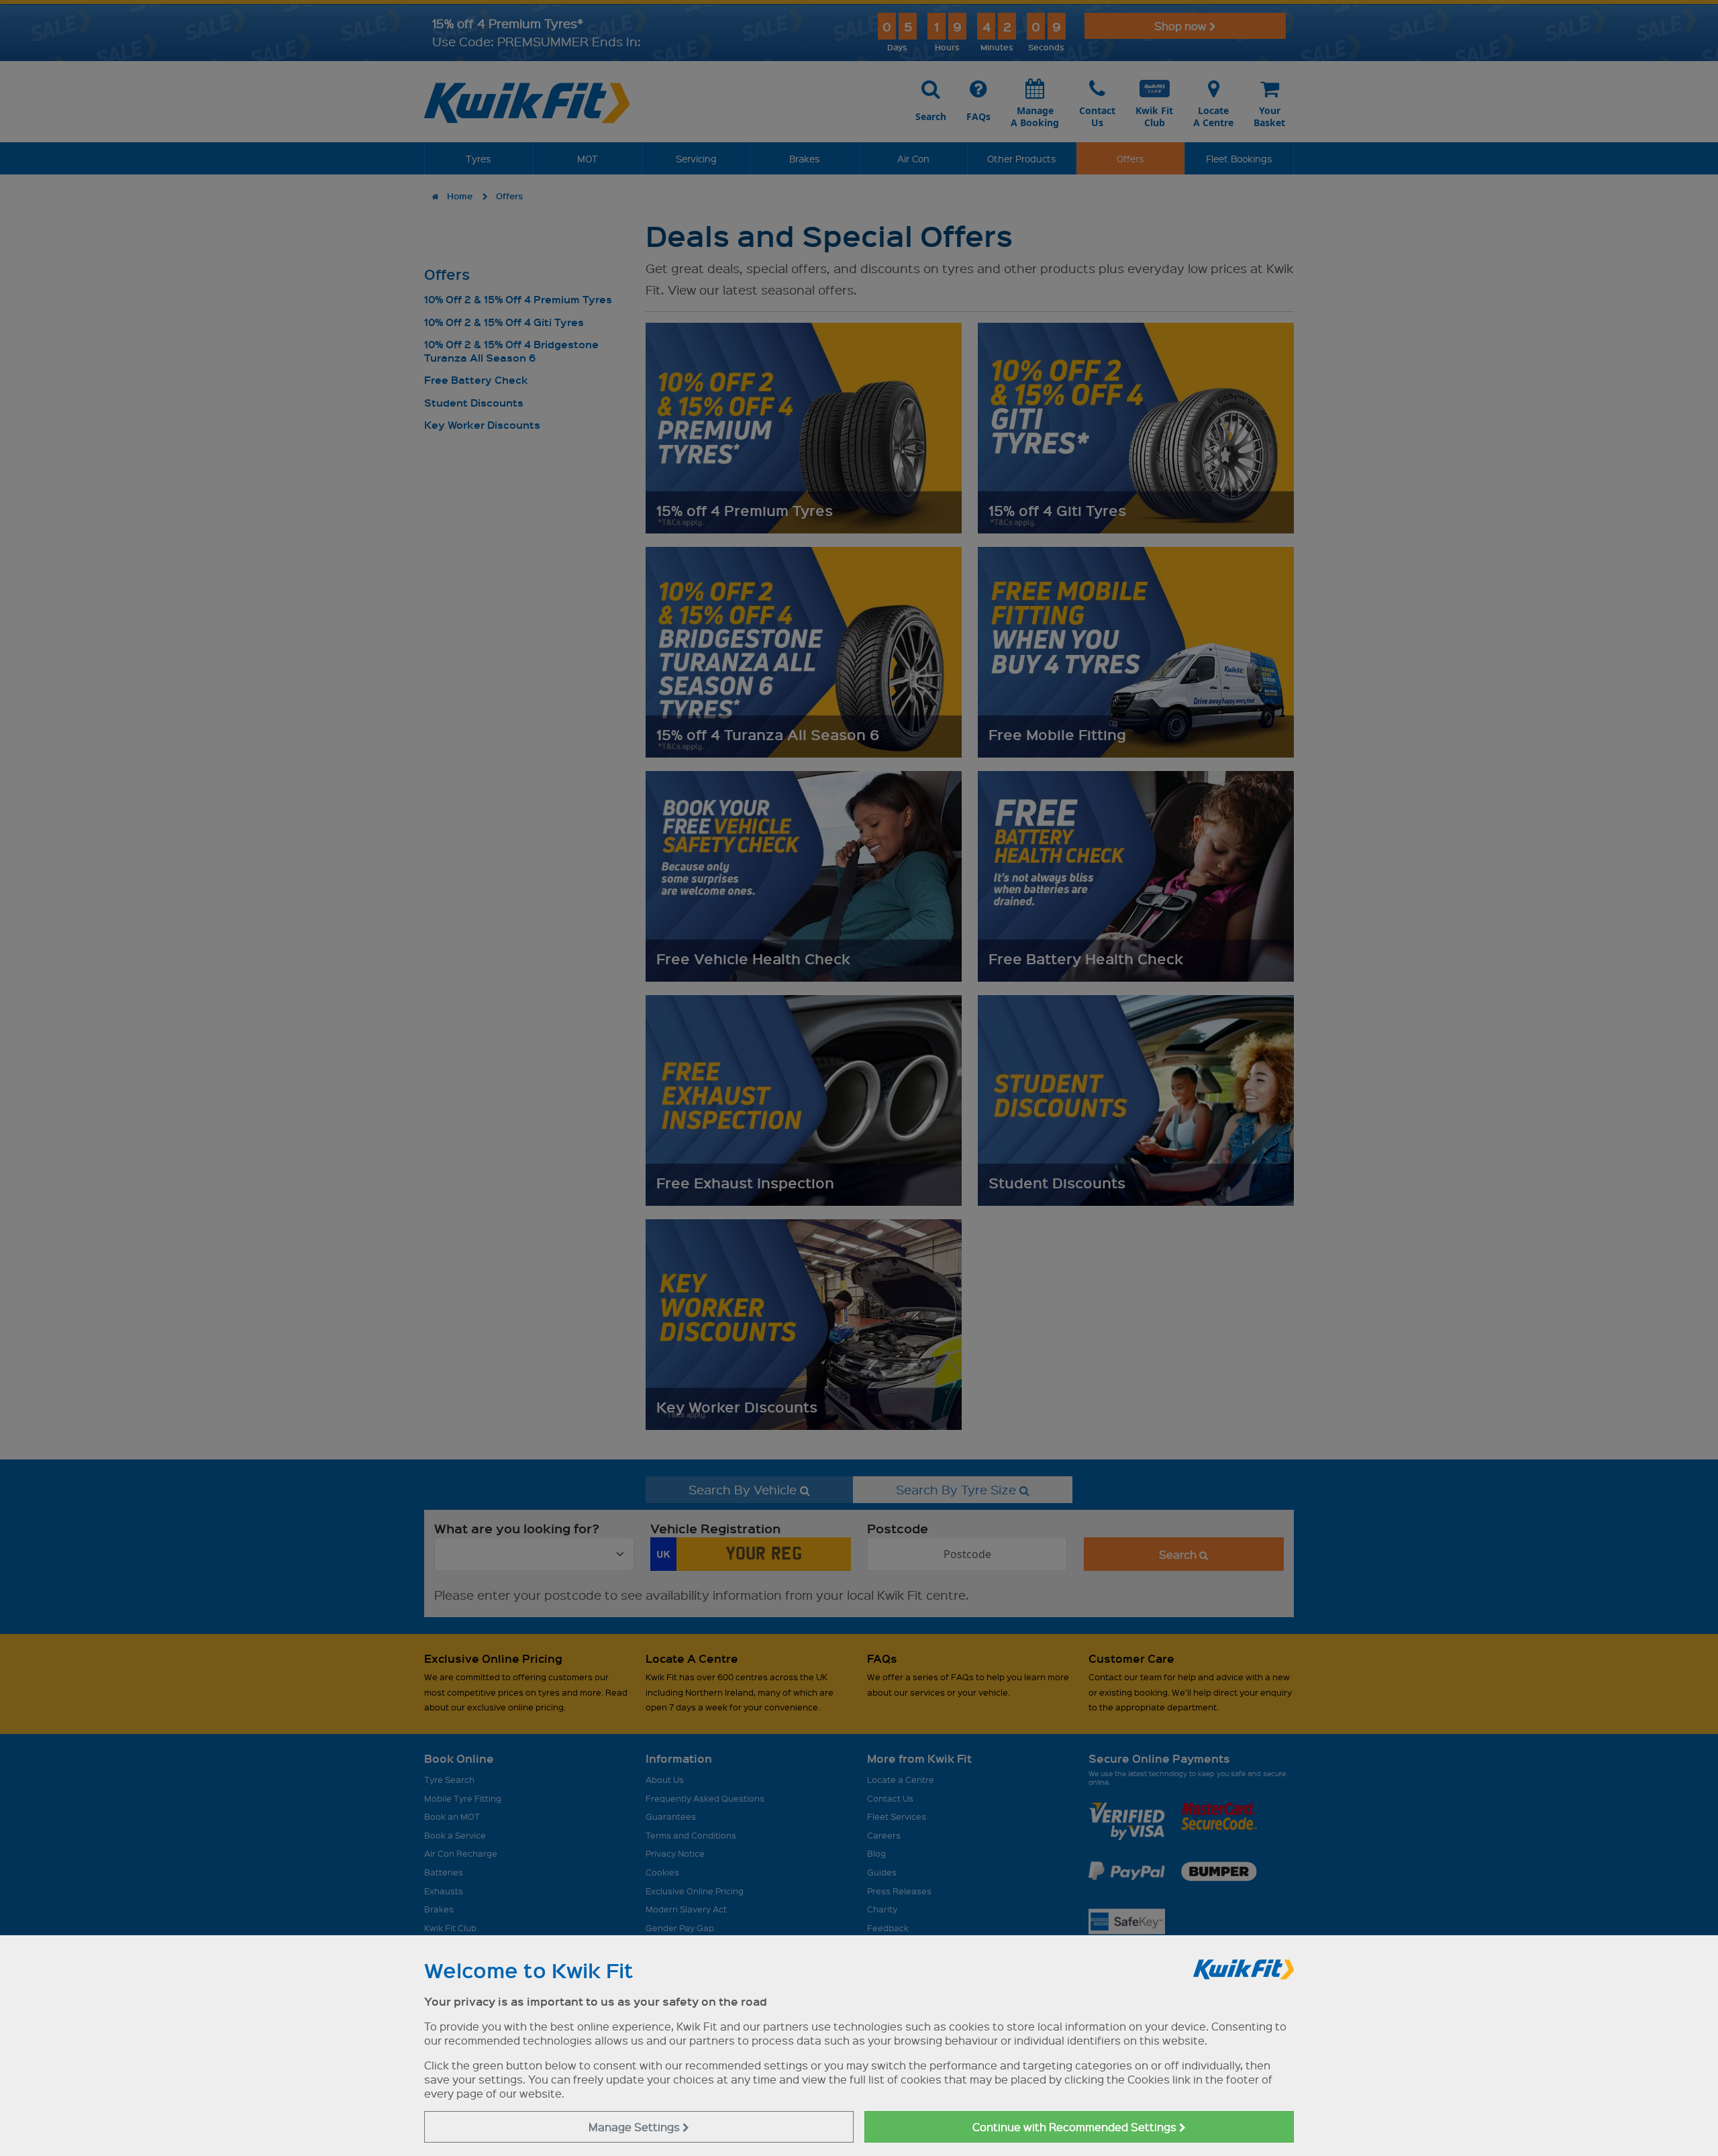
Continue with (1076, 2127)
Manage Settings (636, 2127)
